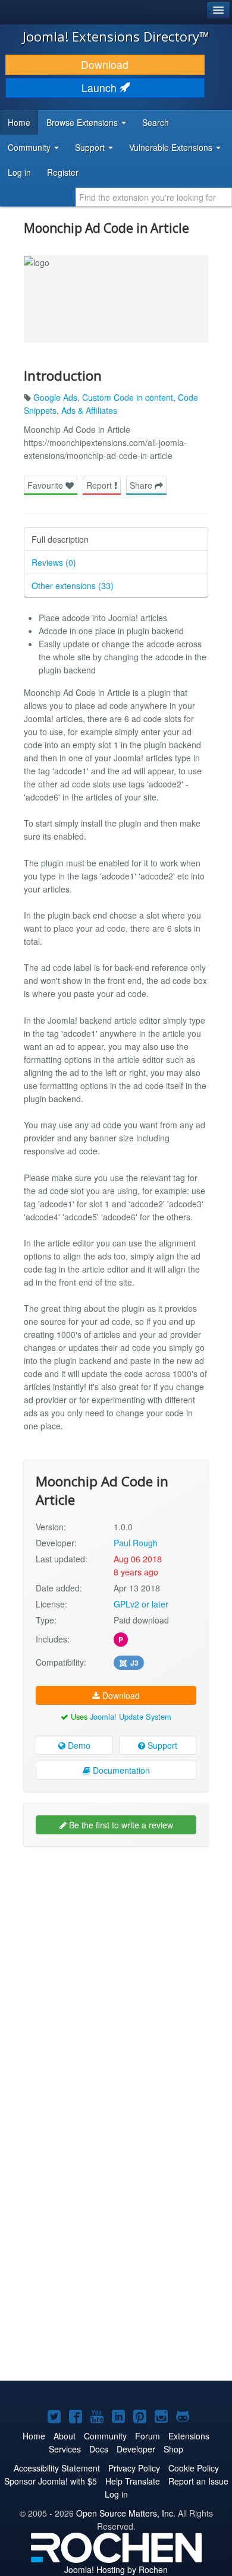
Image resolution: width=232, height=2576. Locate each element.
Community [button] (30, 147)
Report (100, 485)
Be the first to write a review (120, 1825)
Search (156, 122)
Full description (60, 539)
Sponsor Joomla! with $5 (51, 2481)
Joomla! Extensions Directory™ (116, 36)
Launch (101, 88)
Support (161, 1745)
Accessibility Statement (57, 2468)
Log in (19, 172)
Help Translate (133, 2481)
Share (142, 485)
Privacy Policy (134, 2468)
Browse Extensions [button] (83, 122)
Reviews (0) (54, 562)
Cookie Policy (194, 2468)
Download (105, 64)
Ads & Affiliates (89, 410)
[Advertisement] (116, 1974)
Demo (78, 1745)
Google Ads (55, 397)
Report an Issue (198, 2481)
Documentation (120, 1770)
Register (63, 172)
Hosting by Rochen (116, 2569)
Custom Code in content (128, 397)
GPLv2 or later (141, 1604)
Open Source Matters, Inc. (126, 2513)
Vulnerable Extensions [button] (172, 147)
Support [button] (91, 147)
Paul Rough (136, 1543)
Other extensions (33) (73, 586)
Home (19, 122)
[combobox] (154, 197)
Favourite (46, 485)
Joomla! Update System (131, 1716)
